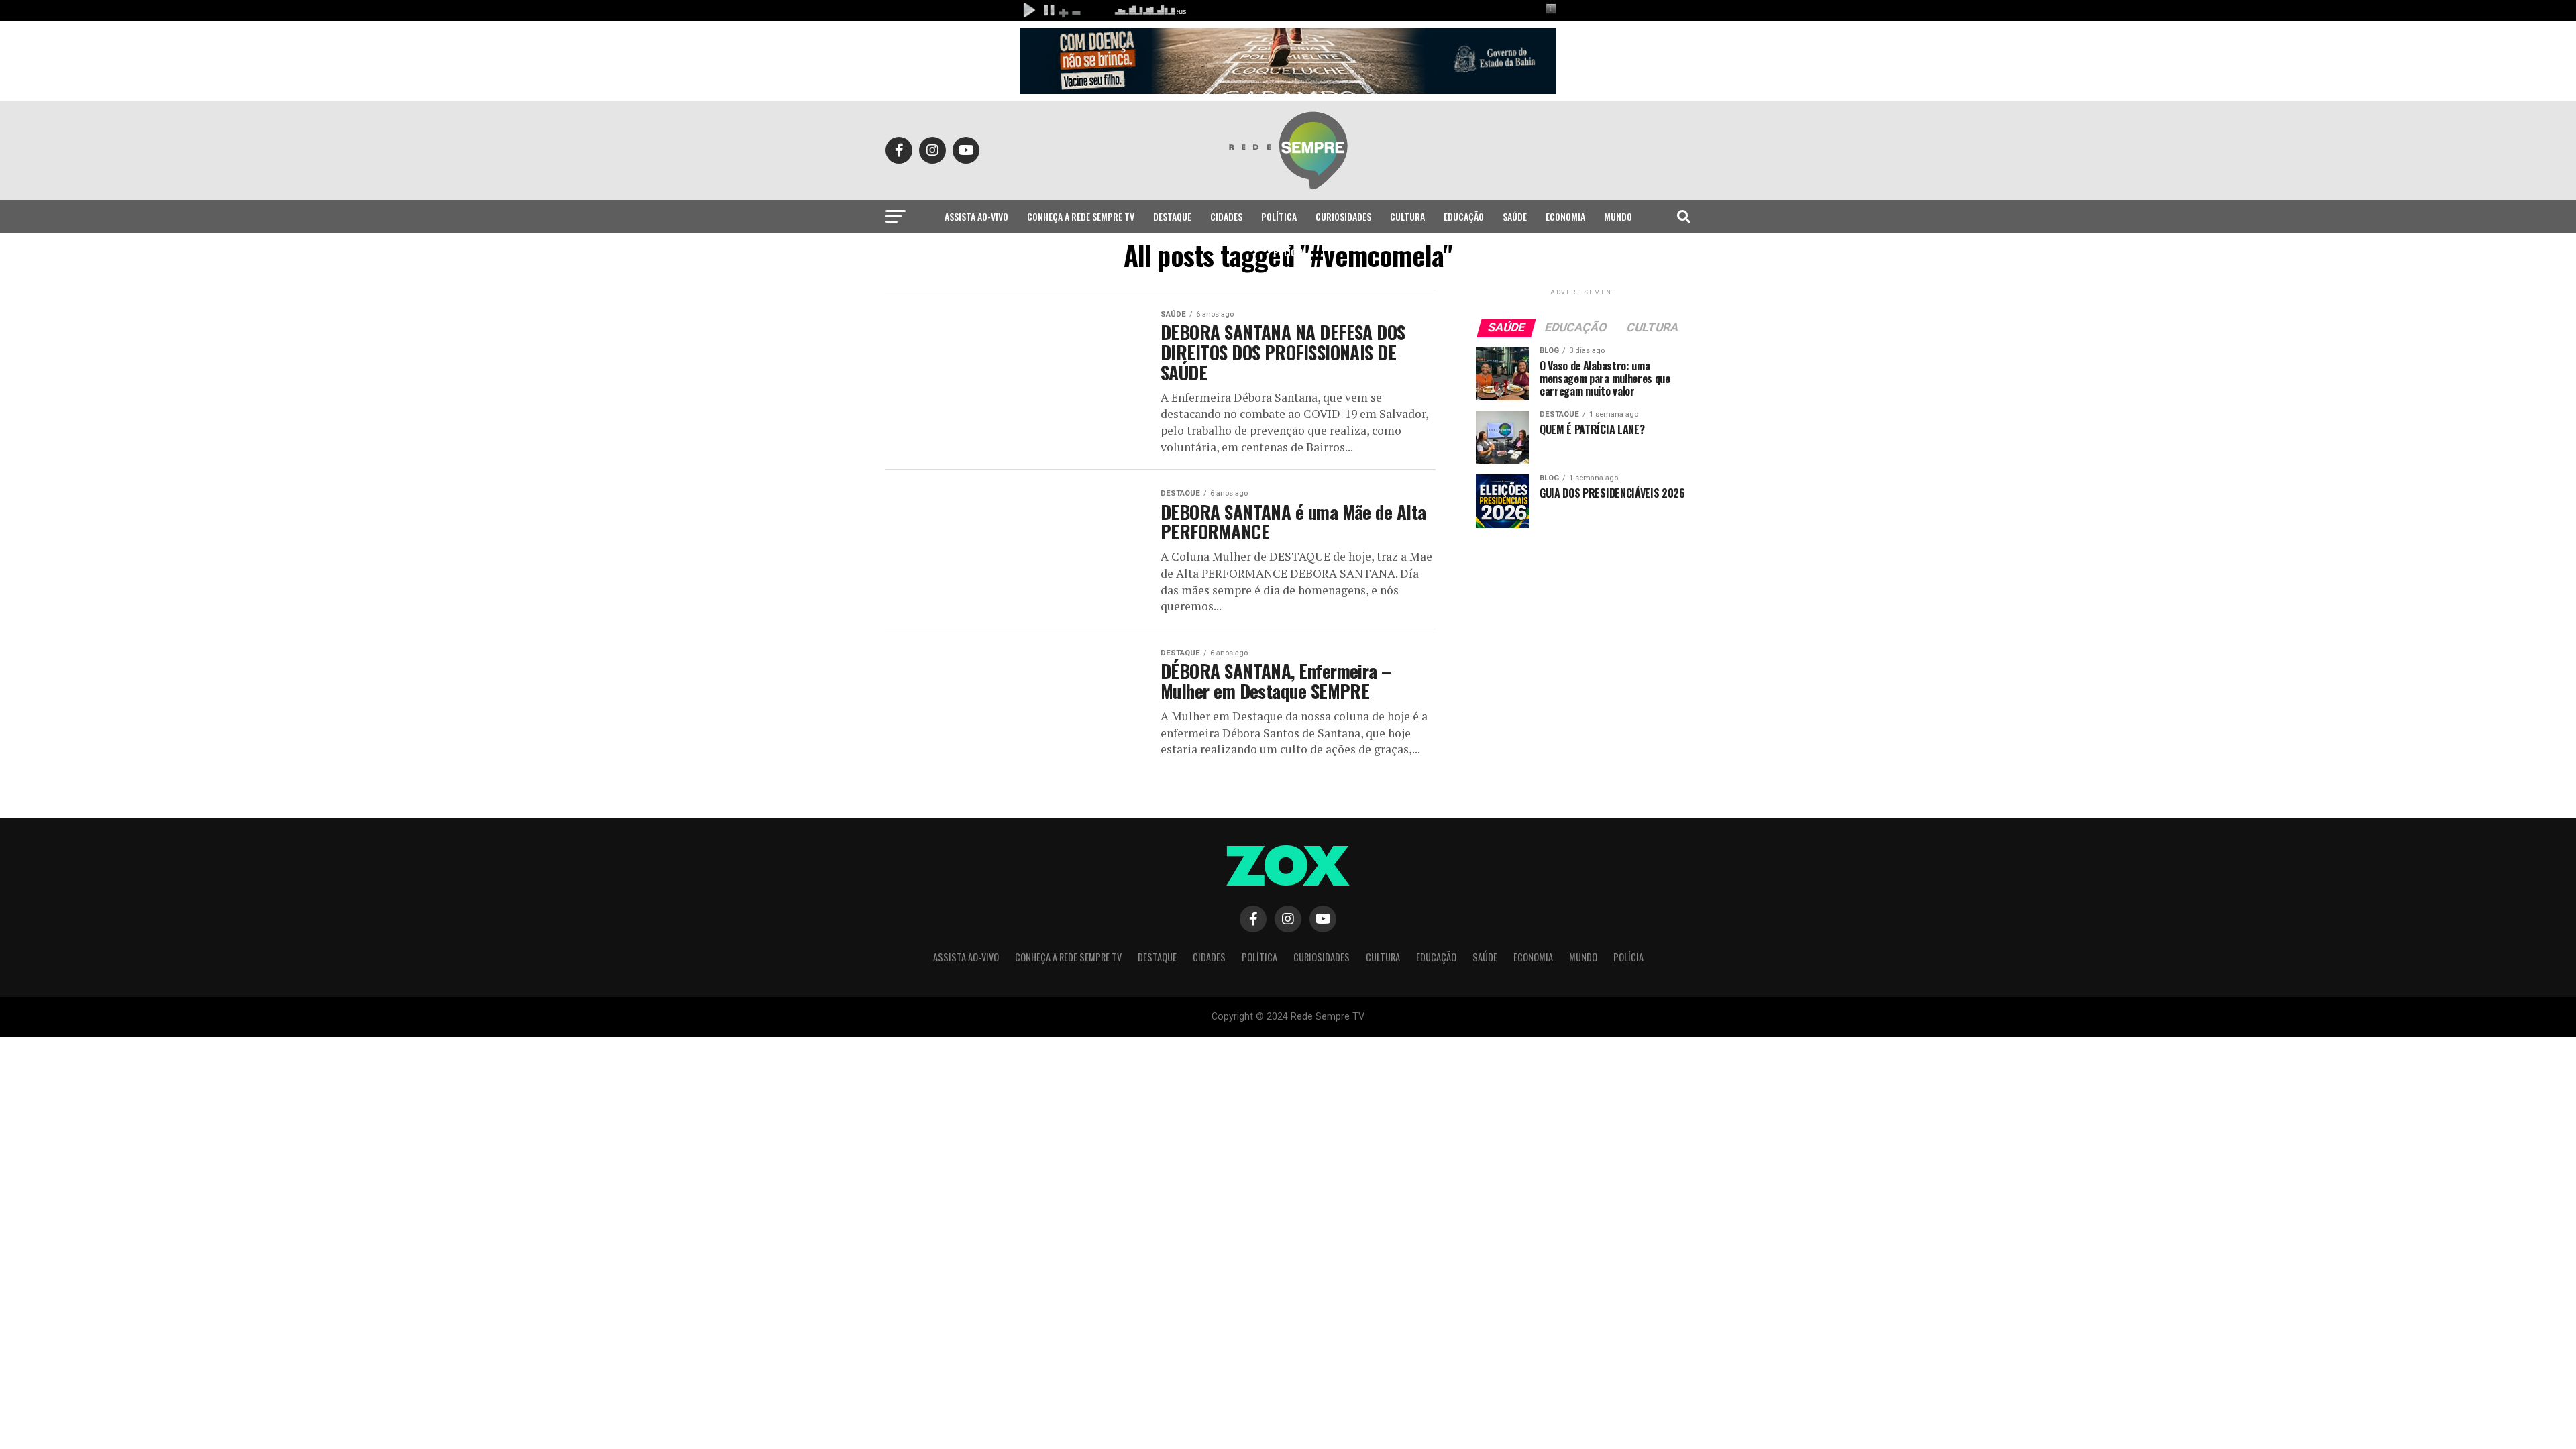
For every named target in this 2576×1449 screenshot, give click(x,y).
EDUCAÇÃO (1464, 216)
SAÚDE (1515, 216)
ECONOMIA (1565, 216)
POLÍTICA (1279, 216)
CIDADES (1226, 216)
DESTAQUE (1172, 216)
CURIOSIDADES (1343, 216)
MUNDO (1618, 216)
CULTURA (1407, 216)
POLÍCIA (1288, 252)
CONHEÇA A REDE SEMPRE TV (1081, 216)
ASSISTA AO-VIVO (976, 216)
